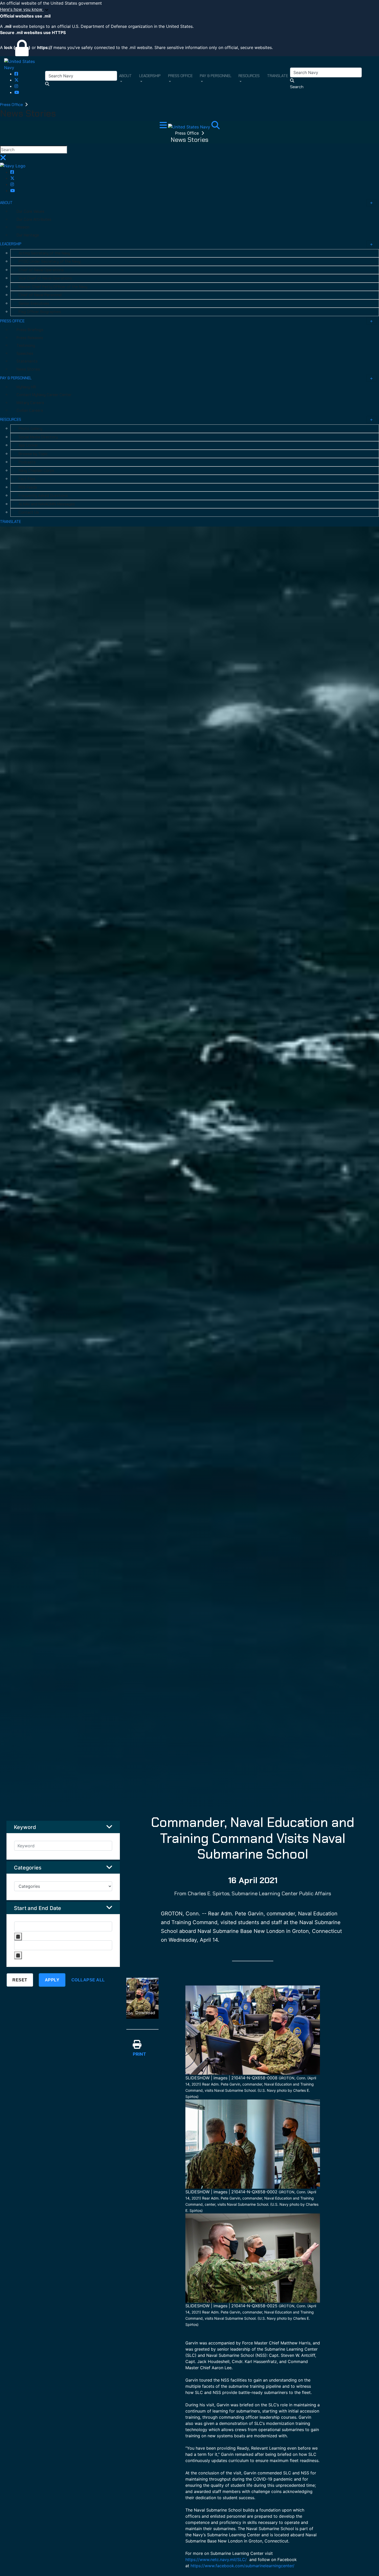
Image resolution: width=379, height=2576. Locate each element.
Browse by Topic (33, 454)
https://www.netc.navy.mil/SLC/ (217, 2559)
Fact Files (27, 479)
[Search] (216, 127)
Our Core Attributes (34, 219)
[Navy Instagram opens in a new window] (16, 86)
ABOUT (6, 203)
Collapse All (88, 1980)
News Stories (28, 369)
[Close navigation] (3, 159)
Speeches (25, 354)
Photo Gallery (30, 429)
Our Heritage (28, 235)
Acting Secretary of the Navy (44, 253)
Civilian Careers (30, 411)
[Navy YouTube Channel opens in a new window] (17, 92)
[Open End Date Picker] (18, 1955)
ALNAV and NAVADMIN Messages (47, 504)
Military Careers (30, 403)
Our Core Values (30, 211)
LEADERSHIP (11, 244)
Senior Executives (34, 303)
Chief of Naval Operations (41, 270)
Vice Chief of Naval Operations (45, 278)
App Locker (28, 445)
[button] (190, 10)
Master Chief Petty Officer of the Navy (53, 287)
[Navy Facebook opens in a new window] (16, 74)
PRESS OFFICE (12, 321)
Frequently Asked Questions (43, 496)
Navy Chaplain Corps (36, 471)
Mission (23, 227)
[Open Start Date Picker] (18, 1937)
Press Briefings (30, 330)
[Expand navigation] (164, 127)
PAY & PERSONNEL (16, 378)
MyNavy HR (26, 387)
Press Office (12, 105)
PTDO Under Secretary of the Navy (50, 261)
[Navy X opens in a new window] (17, 80)
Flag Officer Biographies (40, 312)
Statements (27, 361)
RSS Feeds (28, 487)
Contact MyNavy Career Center (44, 395)
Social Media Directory (38, 437)
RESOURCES (11, 420)
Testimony (26, 346)
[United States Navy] (25, 64)
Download (145, 2013)
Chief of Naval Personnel (40, 295)
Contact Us (29, 512)
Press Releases (30, 338)
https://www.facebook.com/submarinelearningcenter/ (242, 2566)
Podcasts (27, 462)
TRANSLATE (10, 522)
